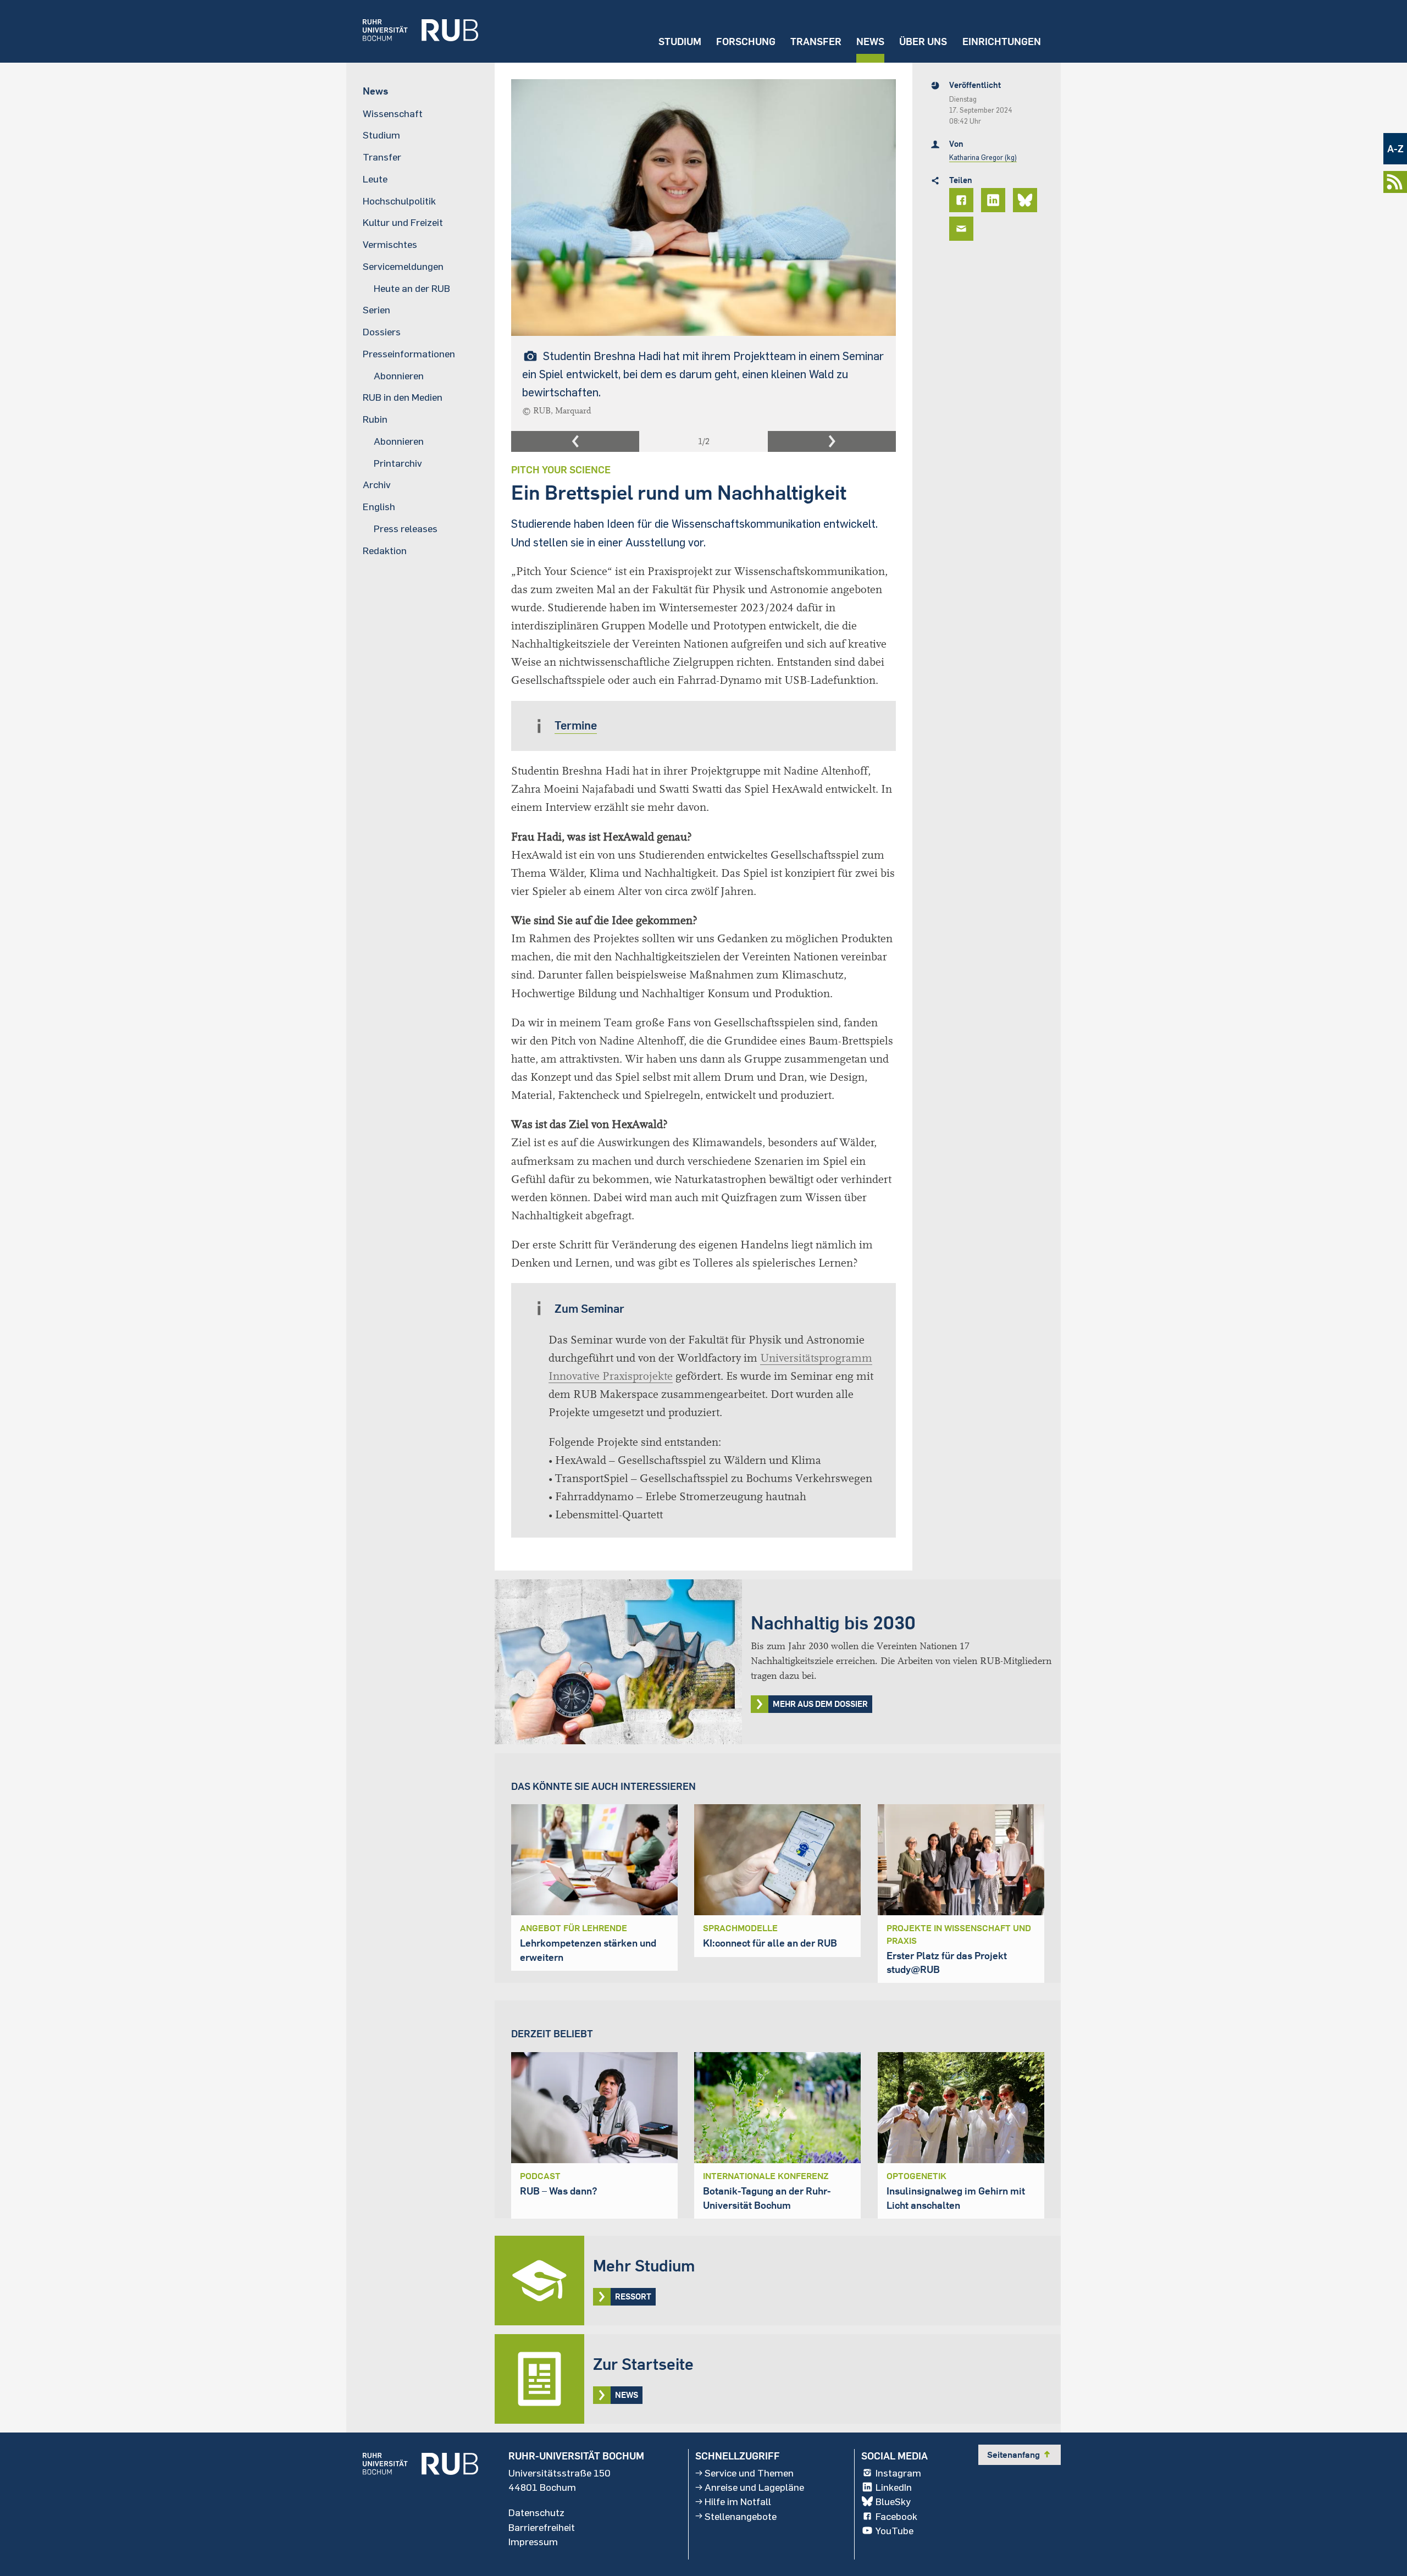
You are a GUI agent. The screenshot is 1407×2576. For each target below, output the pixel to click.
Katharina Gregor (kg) (983, 157)
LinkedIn (894, 2487)
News (870, 42)
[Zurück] (575, 441)
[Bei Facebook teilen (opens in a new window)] (963, 200)
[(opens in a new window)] (412, 31)
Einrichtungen (1002, 42)
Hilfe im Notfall (738, 2501)
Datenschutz (536, 2512)
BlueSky (893, 2501)
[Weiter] (832, 441)
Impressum (533, 2541)
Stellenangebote (741, 2516)
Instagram (898, 2473)
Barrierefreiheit (542, 2527)
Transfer (816, 42)
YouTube (894, 2530)
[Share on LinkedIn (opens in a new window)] (995, 200)
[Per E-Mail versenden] (963, 229)
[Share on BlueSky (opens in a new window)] (1027, 200)
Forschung (746, 42)
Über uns (923, 42)
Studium (680, 42)
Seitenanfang (1020, 2455)
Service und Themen (749, 2473)
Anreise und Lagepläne (754, 2487)
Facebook (896, 2516)
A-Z (1395, 149)
